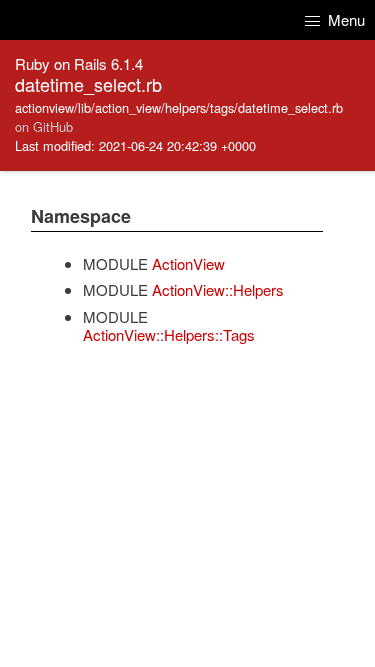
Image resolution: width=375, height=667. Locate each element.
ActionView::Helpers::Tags (169, 334)
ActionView (188, 263)
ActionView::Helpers (218, 289)
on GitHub (44, 126)
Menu (344, 19)
